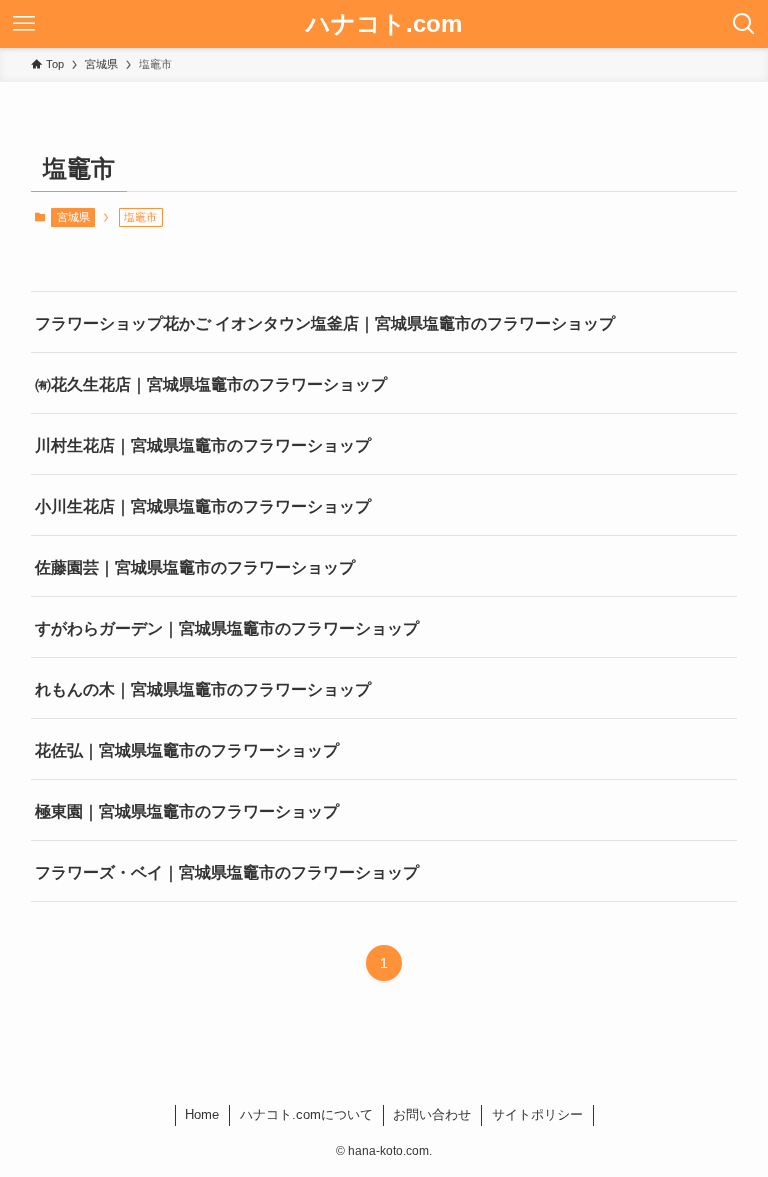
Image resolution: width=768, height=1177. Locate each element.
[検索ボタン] (744, 24)
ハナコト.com (384, 24)
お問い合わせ (432, 1114)
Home (202, 1114)
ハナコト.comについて (306, 1114)
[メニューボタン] (24, 24)
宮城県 (73, 217)
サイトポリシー (537, 1114)
